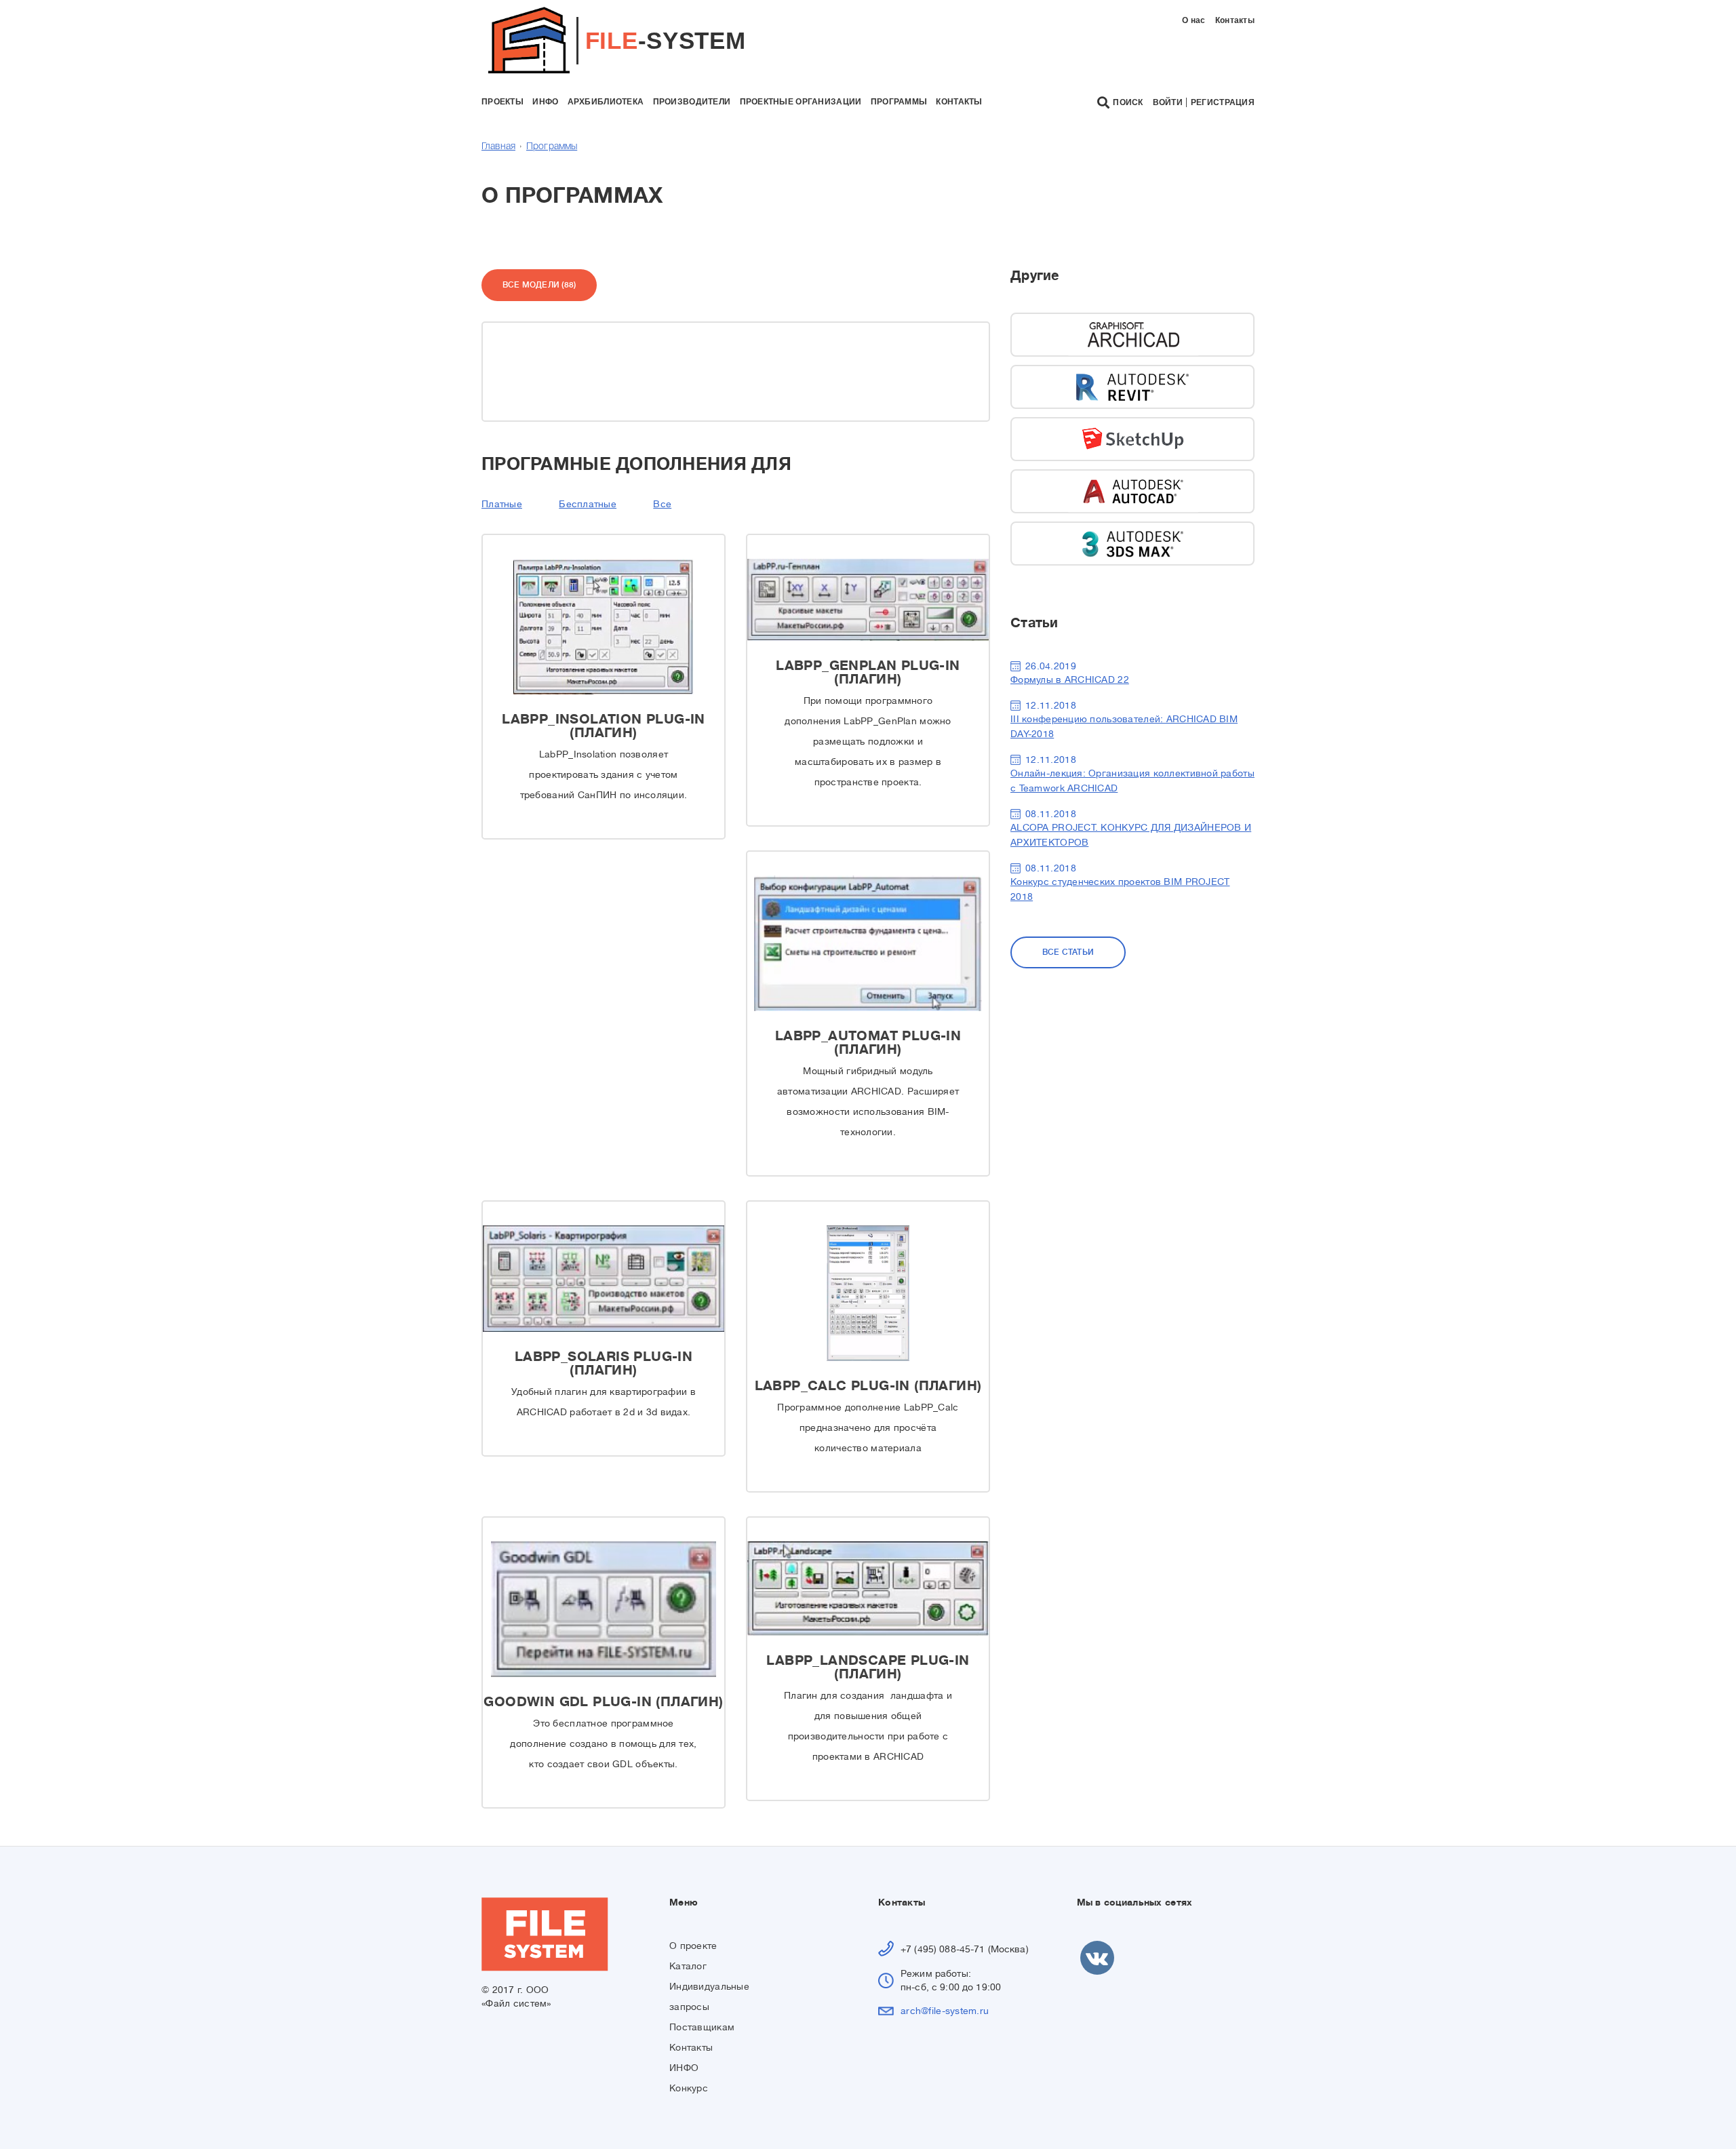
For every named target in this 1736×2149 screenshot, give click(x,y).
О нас (1193, 20)
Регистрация (1223, 102)
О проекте (693, 1946)
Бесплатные (588, 504)
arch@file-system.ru (945, 2011)
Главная (498, 147)
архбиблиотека (606, 102)
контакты (959, 102)
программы (899, 102)
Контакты (1235, 20)
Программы (552, 147)
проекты (502, 102)
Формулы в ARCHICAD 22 (1070, 679)
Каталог (688, 1966)
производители (692, 102)
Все (662, 504)
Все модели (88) (539, 285)
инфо (545, 102)
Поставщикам (702, 2027)
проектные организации (801, 102)
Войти (1168, 102)
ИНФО (684, 2068)
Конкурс (689, 2088)
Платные (502, 504)
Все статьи (1068, 952)
